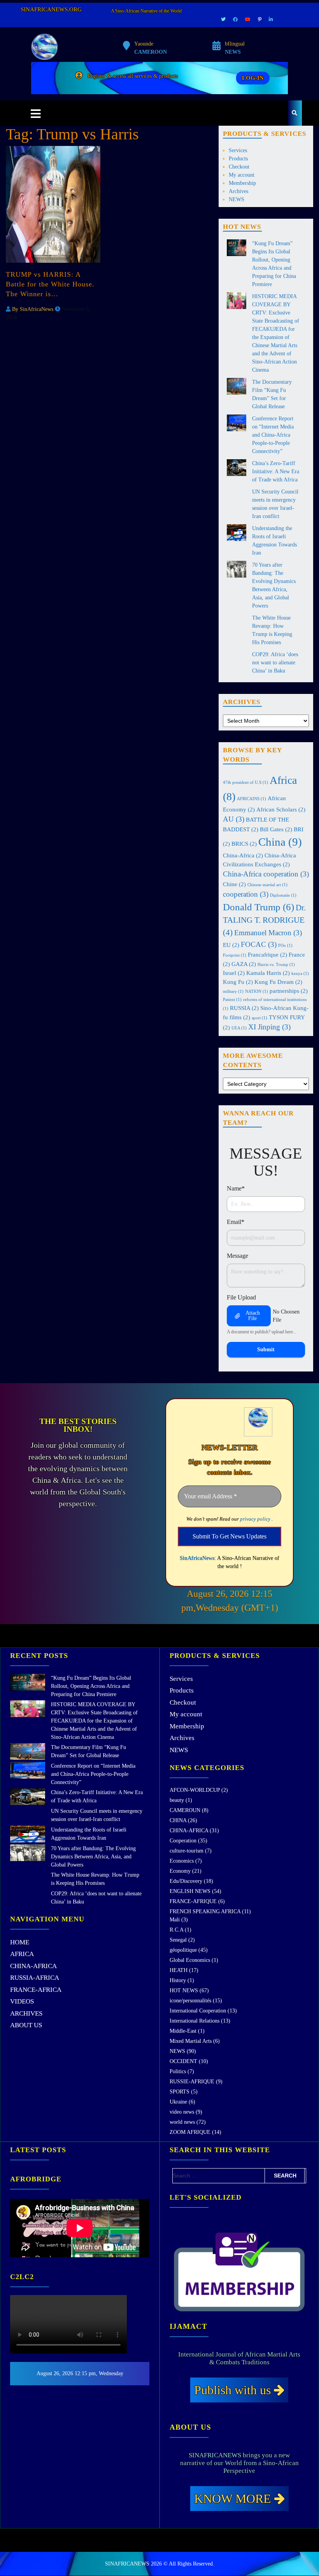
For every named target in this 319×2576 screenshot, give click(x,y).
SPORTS (180, 2092)
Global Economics (190, 1960)
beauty (177, 1800)
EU (231, 945)
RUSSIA (244, 1008)
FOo (285, 946)
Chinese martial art (267, 885)
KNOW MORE (234, 2499)
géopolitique (183, 1950)
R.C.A (176, 1930)
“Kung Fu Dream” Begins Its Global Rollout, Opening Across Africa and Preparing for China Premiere (91, 1686)
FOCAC (259, 944)
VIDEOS (22, 2001)
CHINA (178, 1820)
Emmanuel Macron (268, 933)
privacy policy (255, 1519)
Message (237, 1256)
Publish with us (234, 2390)
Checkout (239, 167)
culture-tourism (187, 1851)
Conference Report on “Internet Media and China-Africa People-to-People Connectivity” (273, 435)
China (280, 842)
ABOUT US (26, 2025)
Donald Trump (259, 907)
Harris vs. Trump (276, 965)
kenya (300, 974)
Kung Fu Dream (278, 982)
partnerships (289, 991)
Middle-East (183, 2031)
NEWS (237, 199)
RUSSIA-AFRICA (35, 1978)
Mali (175, 1920)
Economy (180, 1871)
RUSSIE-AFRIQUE (192, 2082)
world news (182, 2122)
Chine (234, 884)
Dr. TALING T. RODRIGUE (264, 920)
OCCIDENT (183, 2061)
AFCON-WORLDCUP (195, 1790)
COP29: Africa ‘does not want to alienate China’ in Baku (275, 663)
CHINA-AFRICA (33, 1966)
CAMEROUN (185, 1810)
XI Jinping (269, 1027)
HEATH (179, 1970)
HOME (20, 1942)
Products (238, 159)
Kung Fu (238, 982)
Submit (266, 1349)
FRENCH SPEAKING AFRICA (205, 1911)
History (178, 1980)
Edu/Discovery (186, 1881)
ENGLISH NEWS (190, 1891)
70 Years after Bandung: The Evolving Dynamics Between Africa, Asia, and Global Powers (93, 1857)
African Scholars (281, 809)
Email (236, 1222)
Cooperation (183, 1841)
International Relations (195, 2021)
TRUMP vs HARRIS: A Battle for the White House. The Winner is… (50, 284)
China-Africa (243, 855)
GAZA (244, 964)
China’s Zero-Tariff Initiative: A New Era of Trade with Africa (276, 471)
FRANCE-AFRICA (36, 1990)
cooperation (246, 894)
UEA (239, 1028)
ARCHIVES (26, 2013)
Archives (238, 191)
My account (242, 175)
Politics (178, 2071)
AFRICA (22, 1954)
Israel (234, 973)
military (233, 991)
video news (182, 2112)
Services (238, 150)
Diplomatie (283, 895)
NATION (257, 991)
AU (234, 819)
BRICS (244, 844)
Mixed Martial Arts (191, 2041)
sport (259, 1018)
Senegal (178, 1940)
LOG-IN (253, 78)
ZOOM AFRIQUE (190, 2132)
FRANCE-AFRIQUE (193, 1901)
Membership (242, 183)
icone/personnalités (190, 2001)
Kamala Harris (268, 973)
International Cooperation (198, 2011)
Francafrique (267, 954)
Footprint (235, 955)
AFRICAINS (252, 799)
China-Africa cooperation (266, 874)
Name (236, 1188)
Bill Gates (276, 829)
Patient (232, 1000)
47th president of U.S (245, 782)
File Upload (241, 1297)
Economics (182, 1861)
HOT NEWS (184, 1990)
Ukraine (178, 2102)
